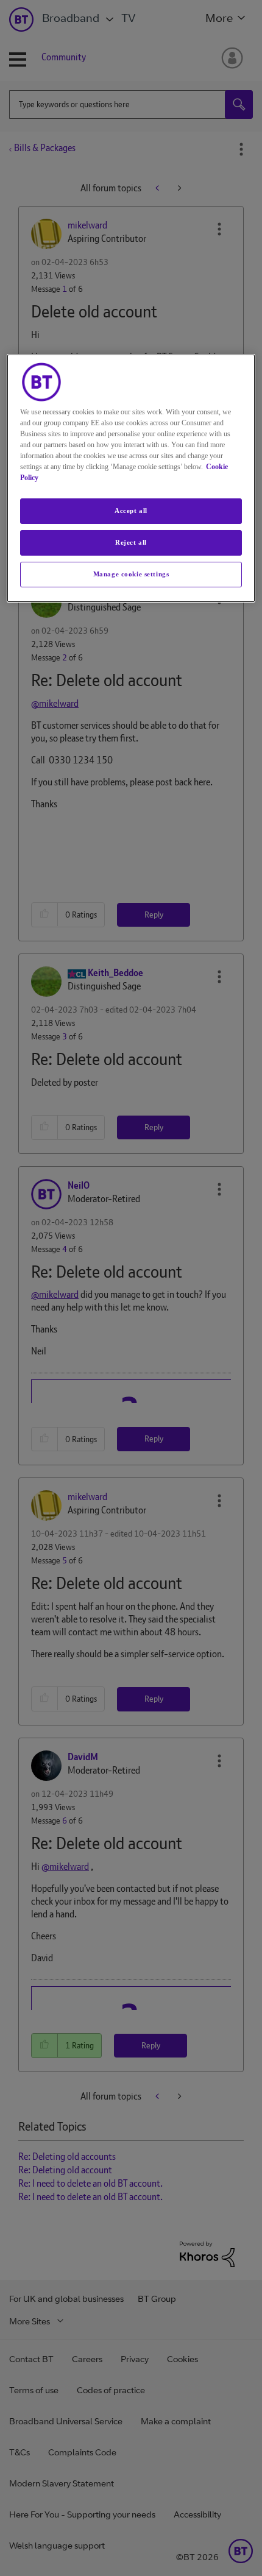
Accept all (131, 511)
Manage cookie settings (131, 574)
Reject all (131, 542)
